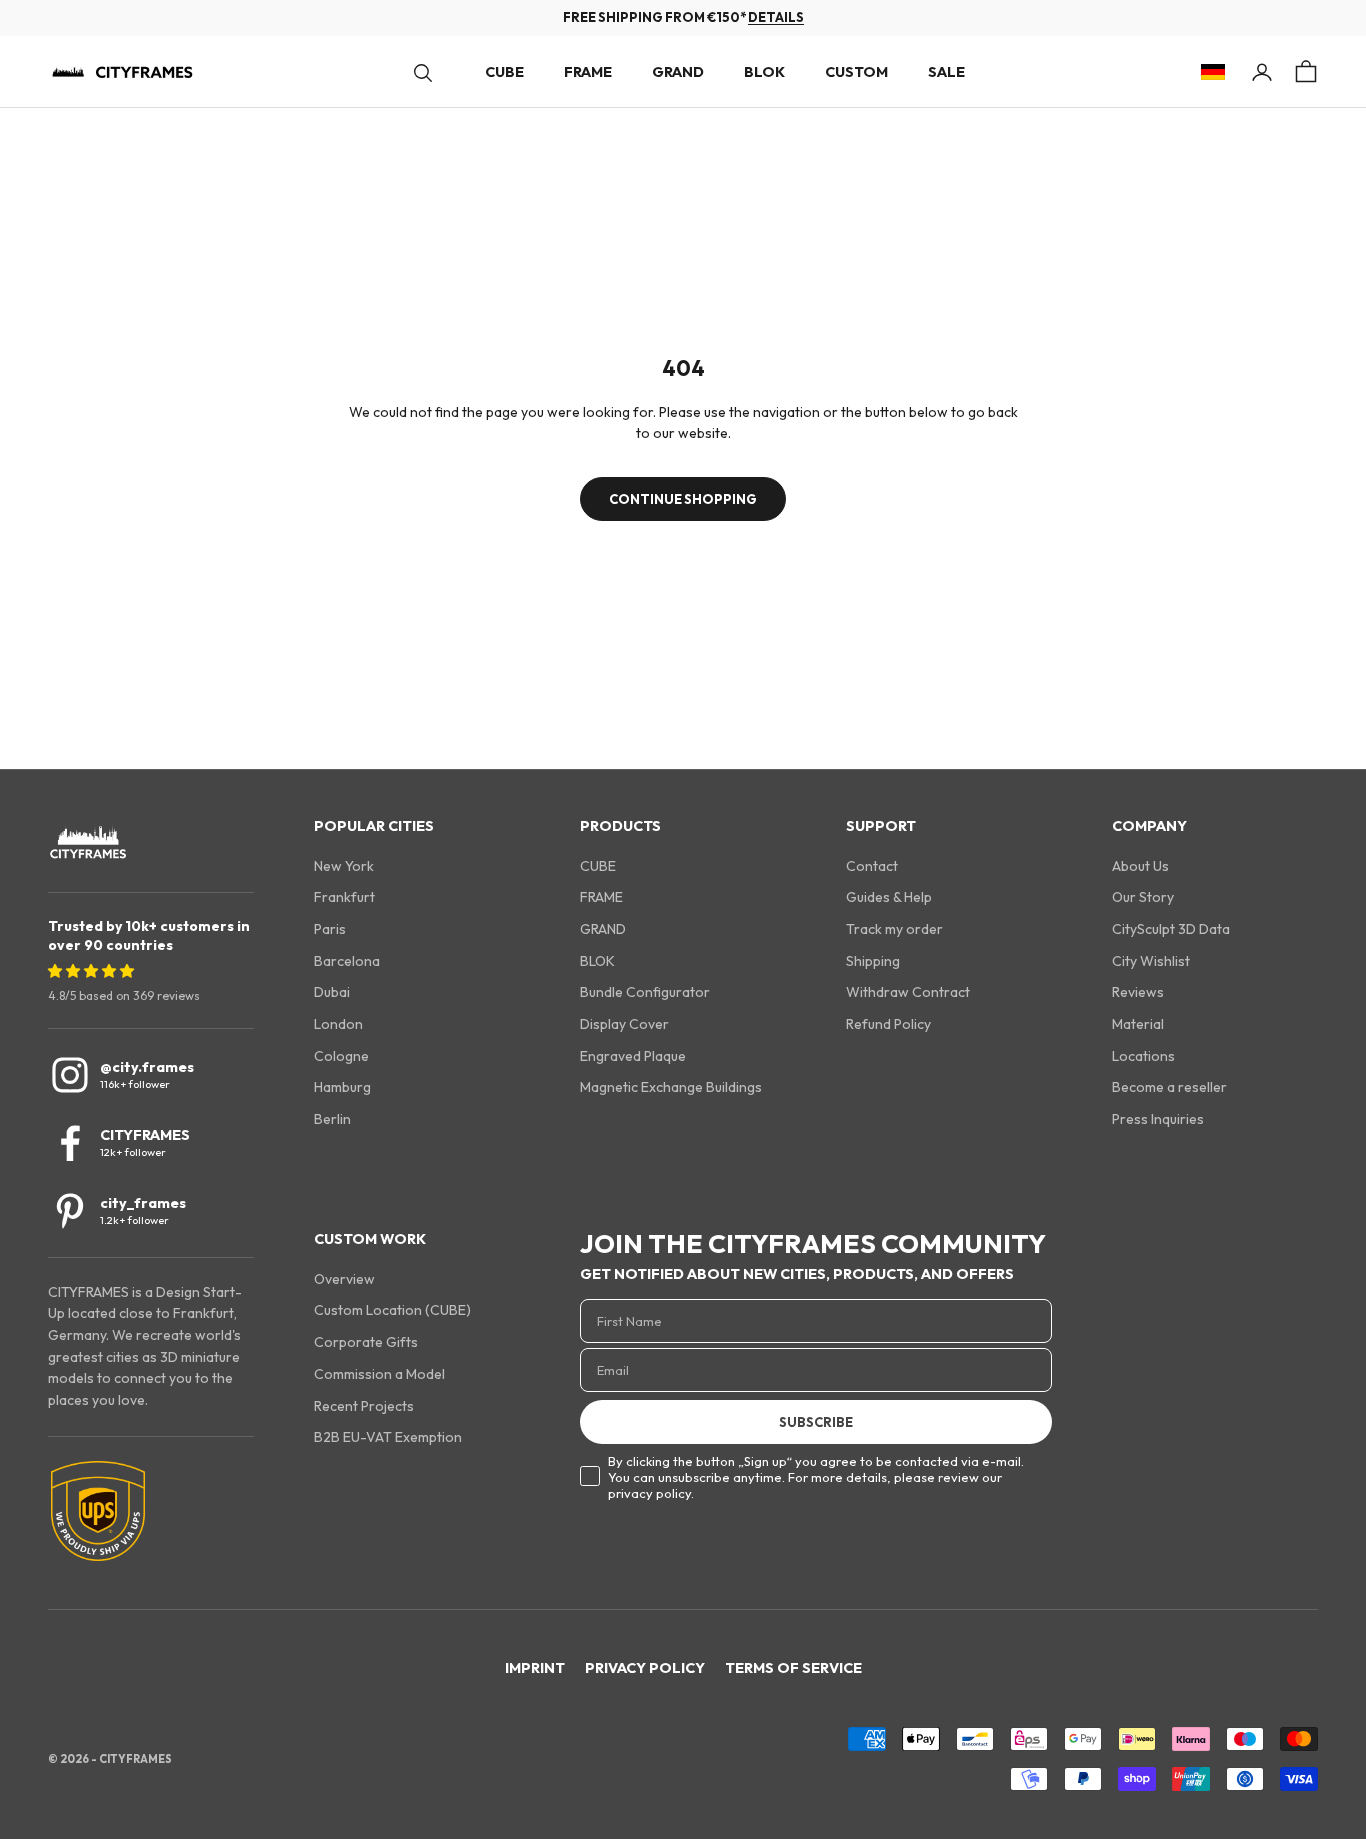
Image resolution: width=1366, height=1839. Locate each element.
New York (344, 866)
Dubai (332, 992)
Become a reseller (1169, 1087)
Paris (330, 929)
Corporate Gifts (366, 1342)
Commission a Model (379, 1374)
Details (776, 17)
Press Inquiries (1158, 1119)
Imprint (535, 1668)
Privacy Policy (645, 1668)
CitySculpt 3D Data (1171, 929)
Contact (872, 866)
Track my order (894, 929)
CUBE (504, 72)
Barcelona (347, 961)
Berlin (332, 1119)
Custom (856, 72)
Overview (344, 1279)
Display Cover (624, 1024)
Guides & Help (889, 897)
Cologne (341, 1056)
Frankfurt (344, 897)
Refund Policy (888, 1024)
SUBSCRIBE (816, 1422)
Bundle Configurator (645, 992)
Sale (946, 72)
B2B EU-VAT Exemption (388, 1437)
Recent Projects (364, 1406)
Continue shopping (683, 499)
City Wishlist (1151, 961)
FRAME (588, 72)
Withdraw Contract (908, 992)
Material (1138, 1024)
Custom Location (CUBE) (392, 1310)
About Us (1140, 866)
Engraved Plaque (633, 1056)
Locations (1143, 1056)
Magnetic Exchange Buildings (671, 1087)
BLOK (764, 72)
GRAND (678, 72)
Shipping (873, 961)
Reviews (1138, 992)
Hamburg (342, 1087)
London (338, 1024)
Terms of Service (793, 1668)
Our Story (1143, 897)
